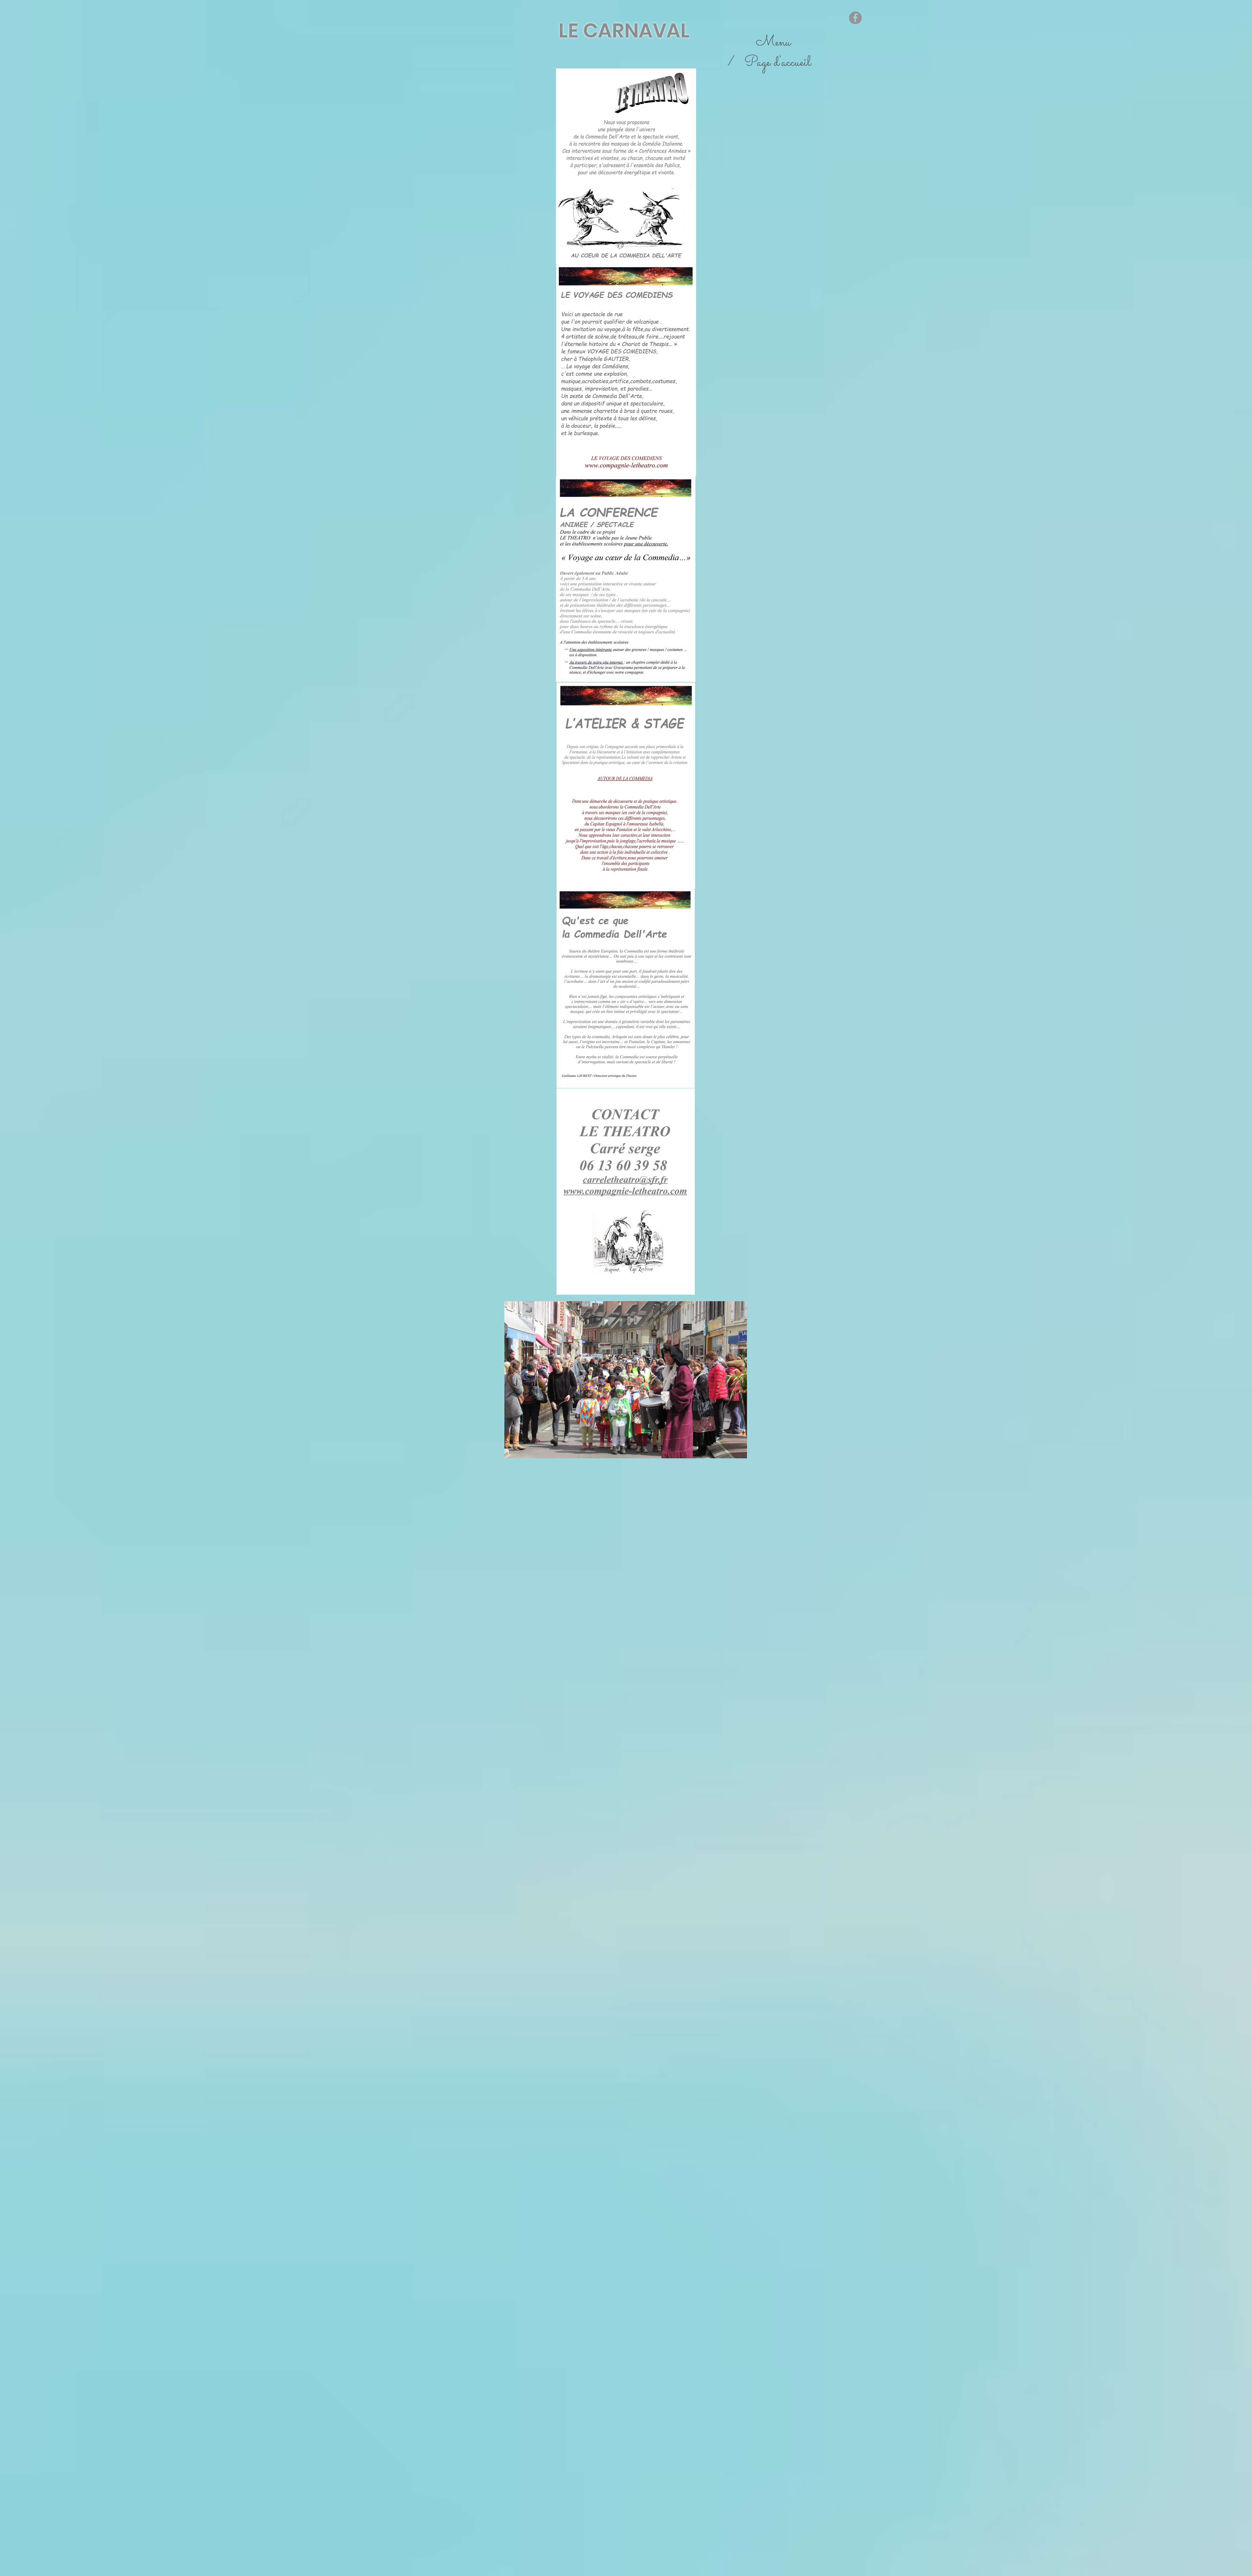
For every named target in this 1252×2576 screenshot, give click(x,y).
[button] (626, 1380)
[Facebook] (855, 18)
